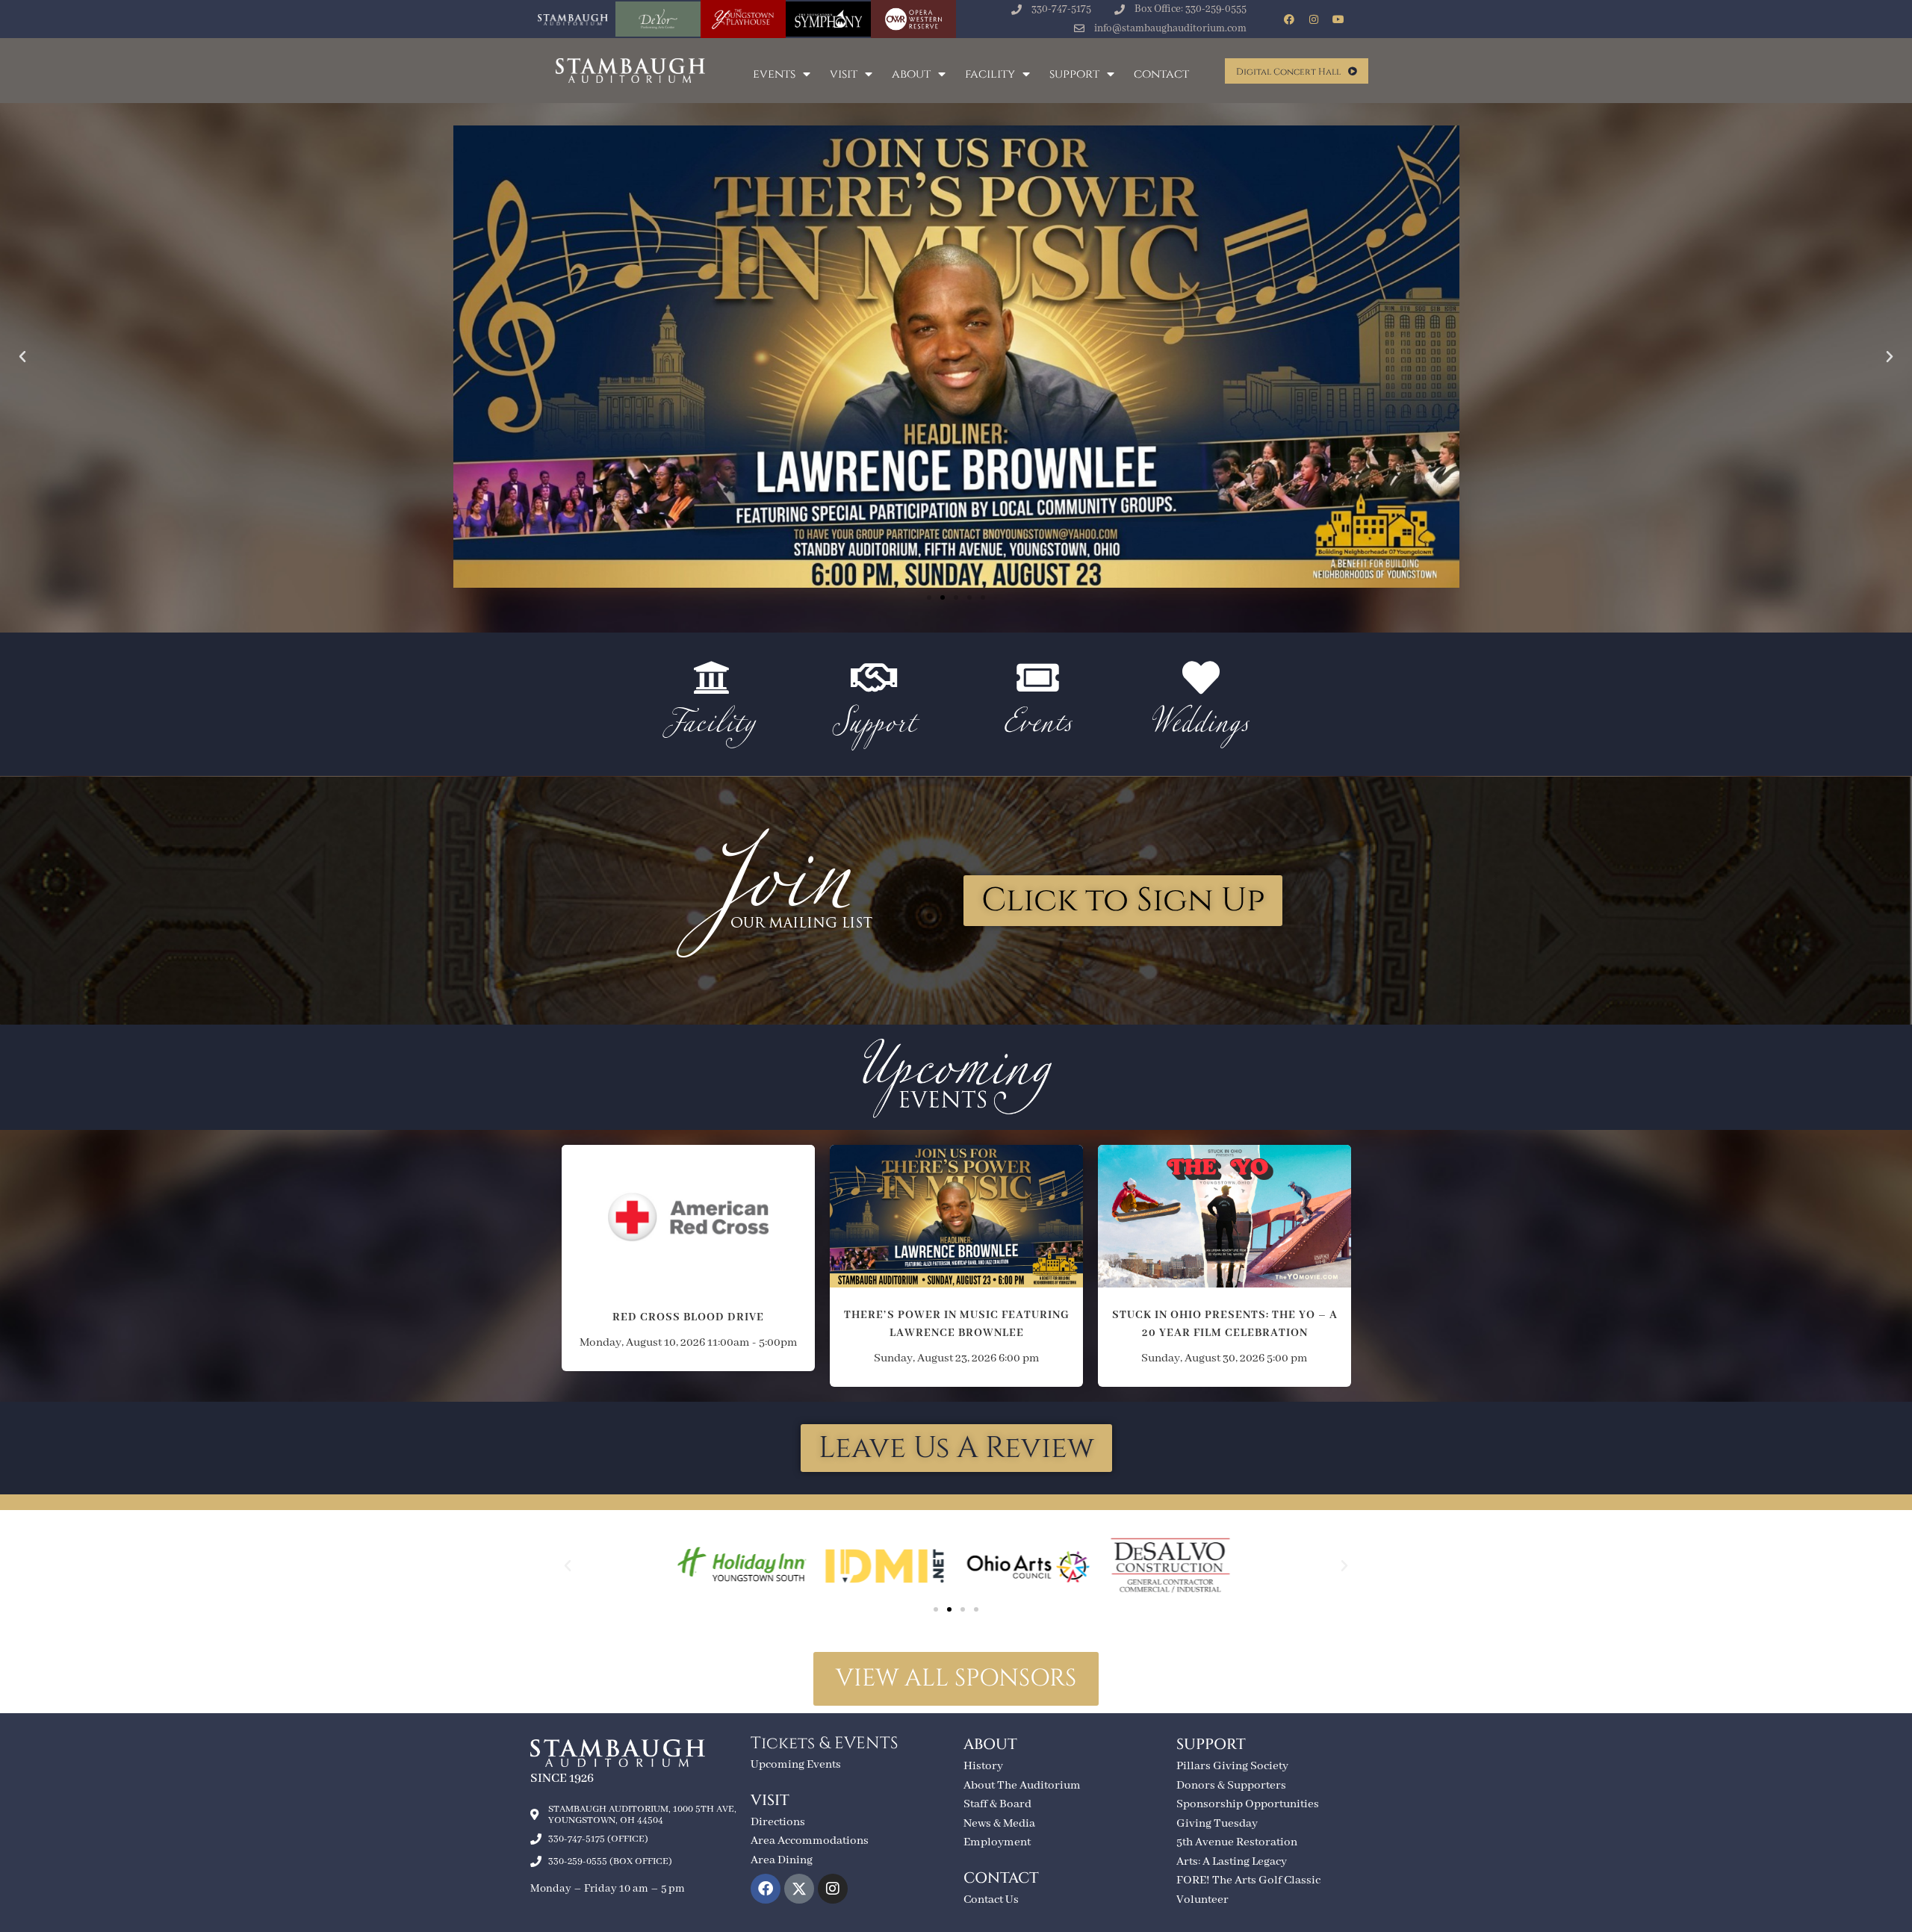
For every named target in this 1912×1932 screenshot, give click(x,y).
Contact (1161, 74)
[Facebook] (1289, 19)
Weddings (1201, 726)
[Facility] (711, 677)
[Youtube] (1338, 19)
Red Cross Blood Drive (688, 1209)
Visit (844, 74)
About (911, 74)
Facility (990, 74)
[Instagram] (1314, 19)
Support (1074, 74)
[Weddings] (1201, 677)
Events (774, 74)
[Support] (875, 677)
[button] (22, 357)
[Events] (1037, 677)
